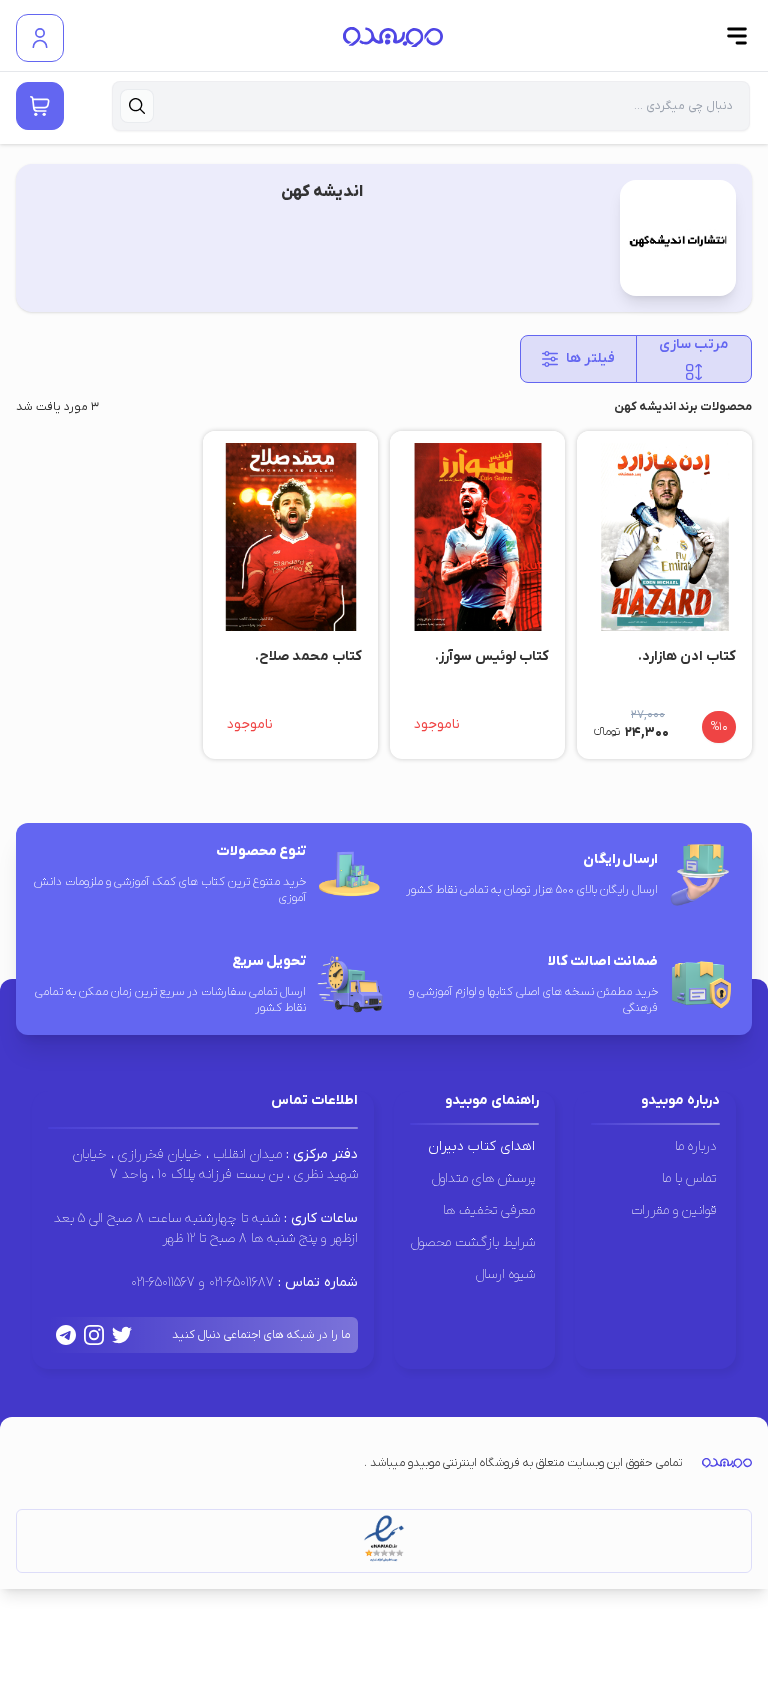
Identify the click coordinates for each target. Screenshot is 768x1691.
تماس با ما (689, 1178)
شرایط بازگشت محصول (473, 1242)
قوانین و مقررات (673, 1210)
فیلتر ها (590, 358)
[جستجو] (137, 106)
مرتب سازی (693, 344)
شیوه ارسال (505, 1274)
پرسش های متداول (483, 1178)
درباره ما (695, 1146)
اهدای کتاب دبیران (481, 1146)
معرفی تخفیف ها (489, 1210)
